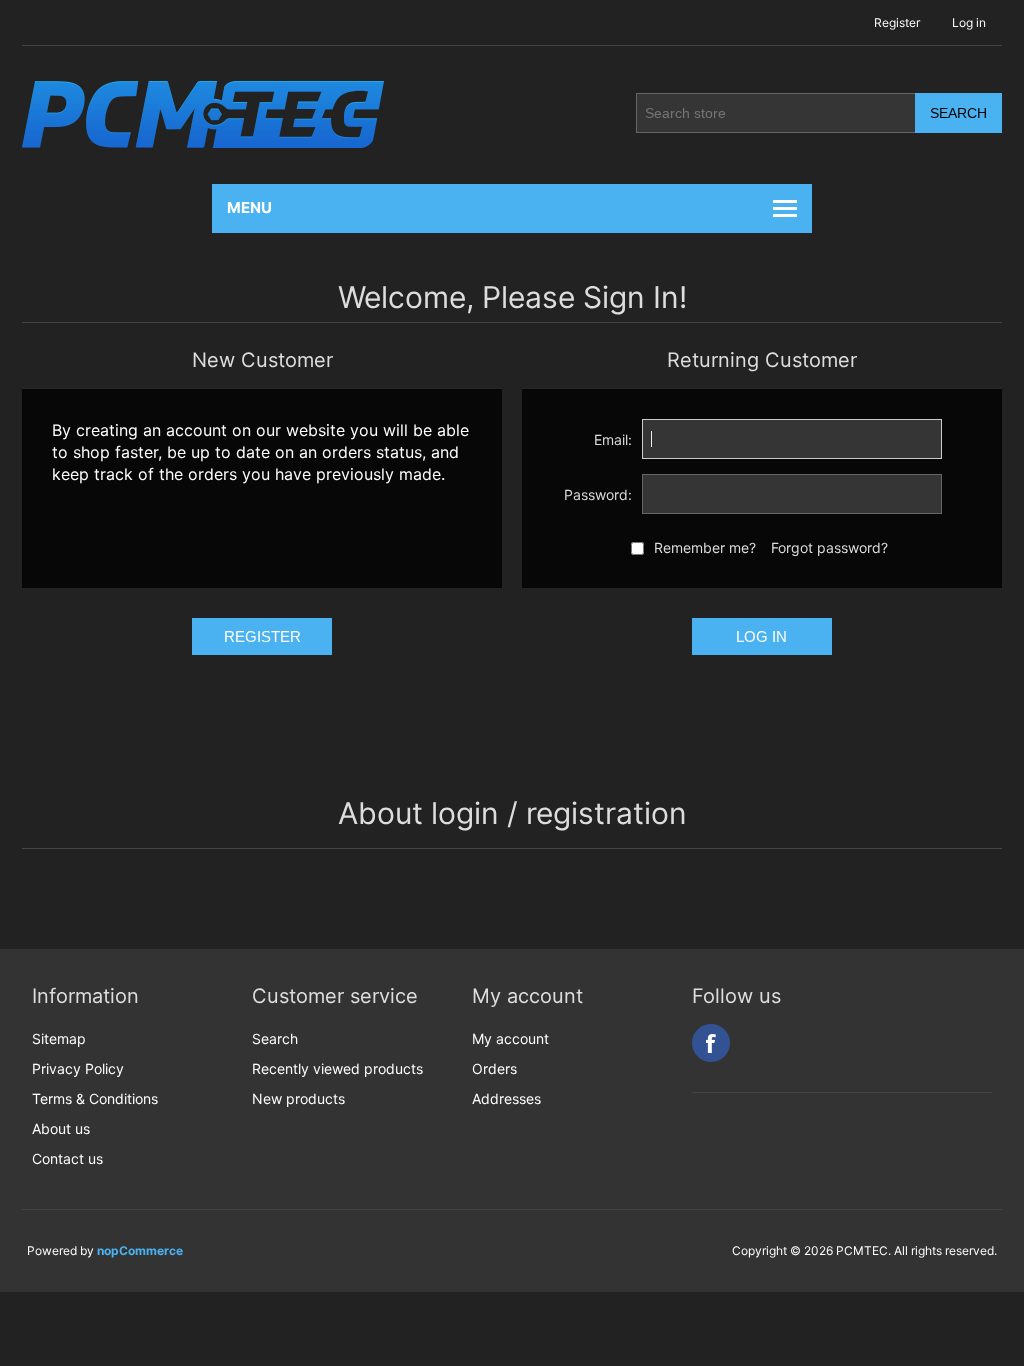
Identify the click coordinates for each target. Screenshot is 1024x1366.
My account (510, 1038)
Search (275, 1038)
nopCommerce (140, 1250)
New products (298, 1098)
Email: (613, 439)
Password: (598, 494)
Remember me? (705, 547)
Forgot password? (829, 547)
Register (897, 22)
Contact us (67, 1158)
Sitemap (59, 1038)
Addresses (506, 1098)
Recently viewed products (337, 1068)
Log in (969, 22)
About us (61, 1128)
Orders (494, 1068)
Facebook (711, 1043)
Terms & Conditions (95, 1098)
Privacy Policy (78, 1068)
